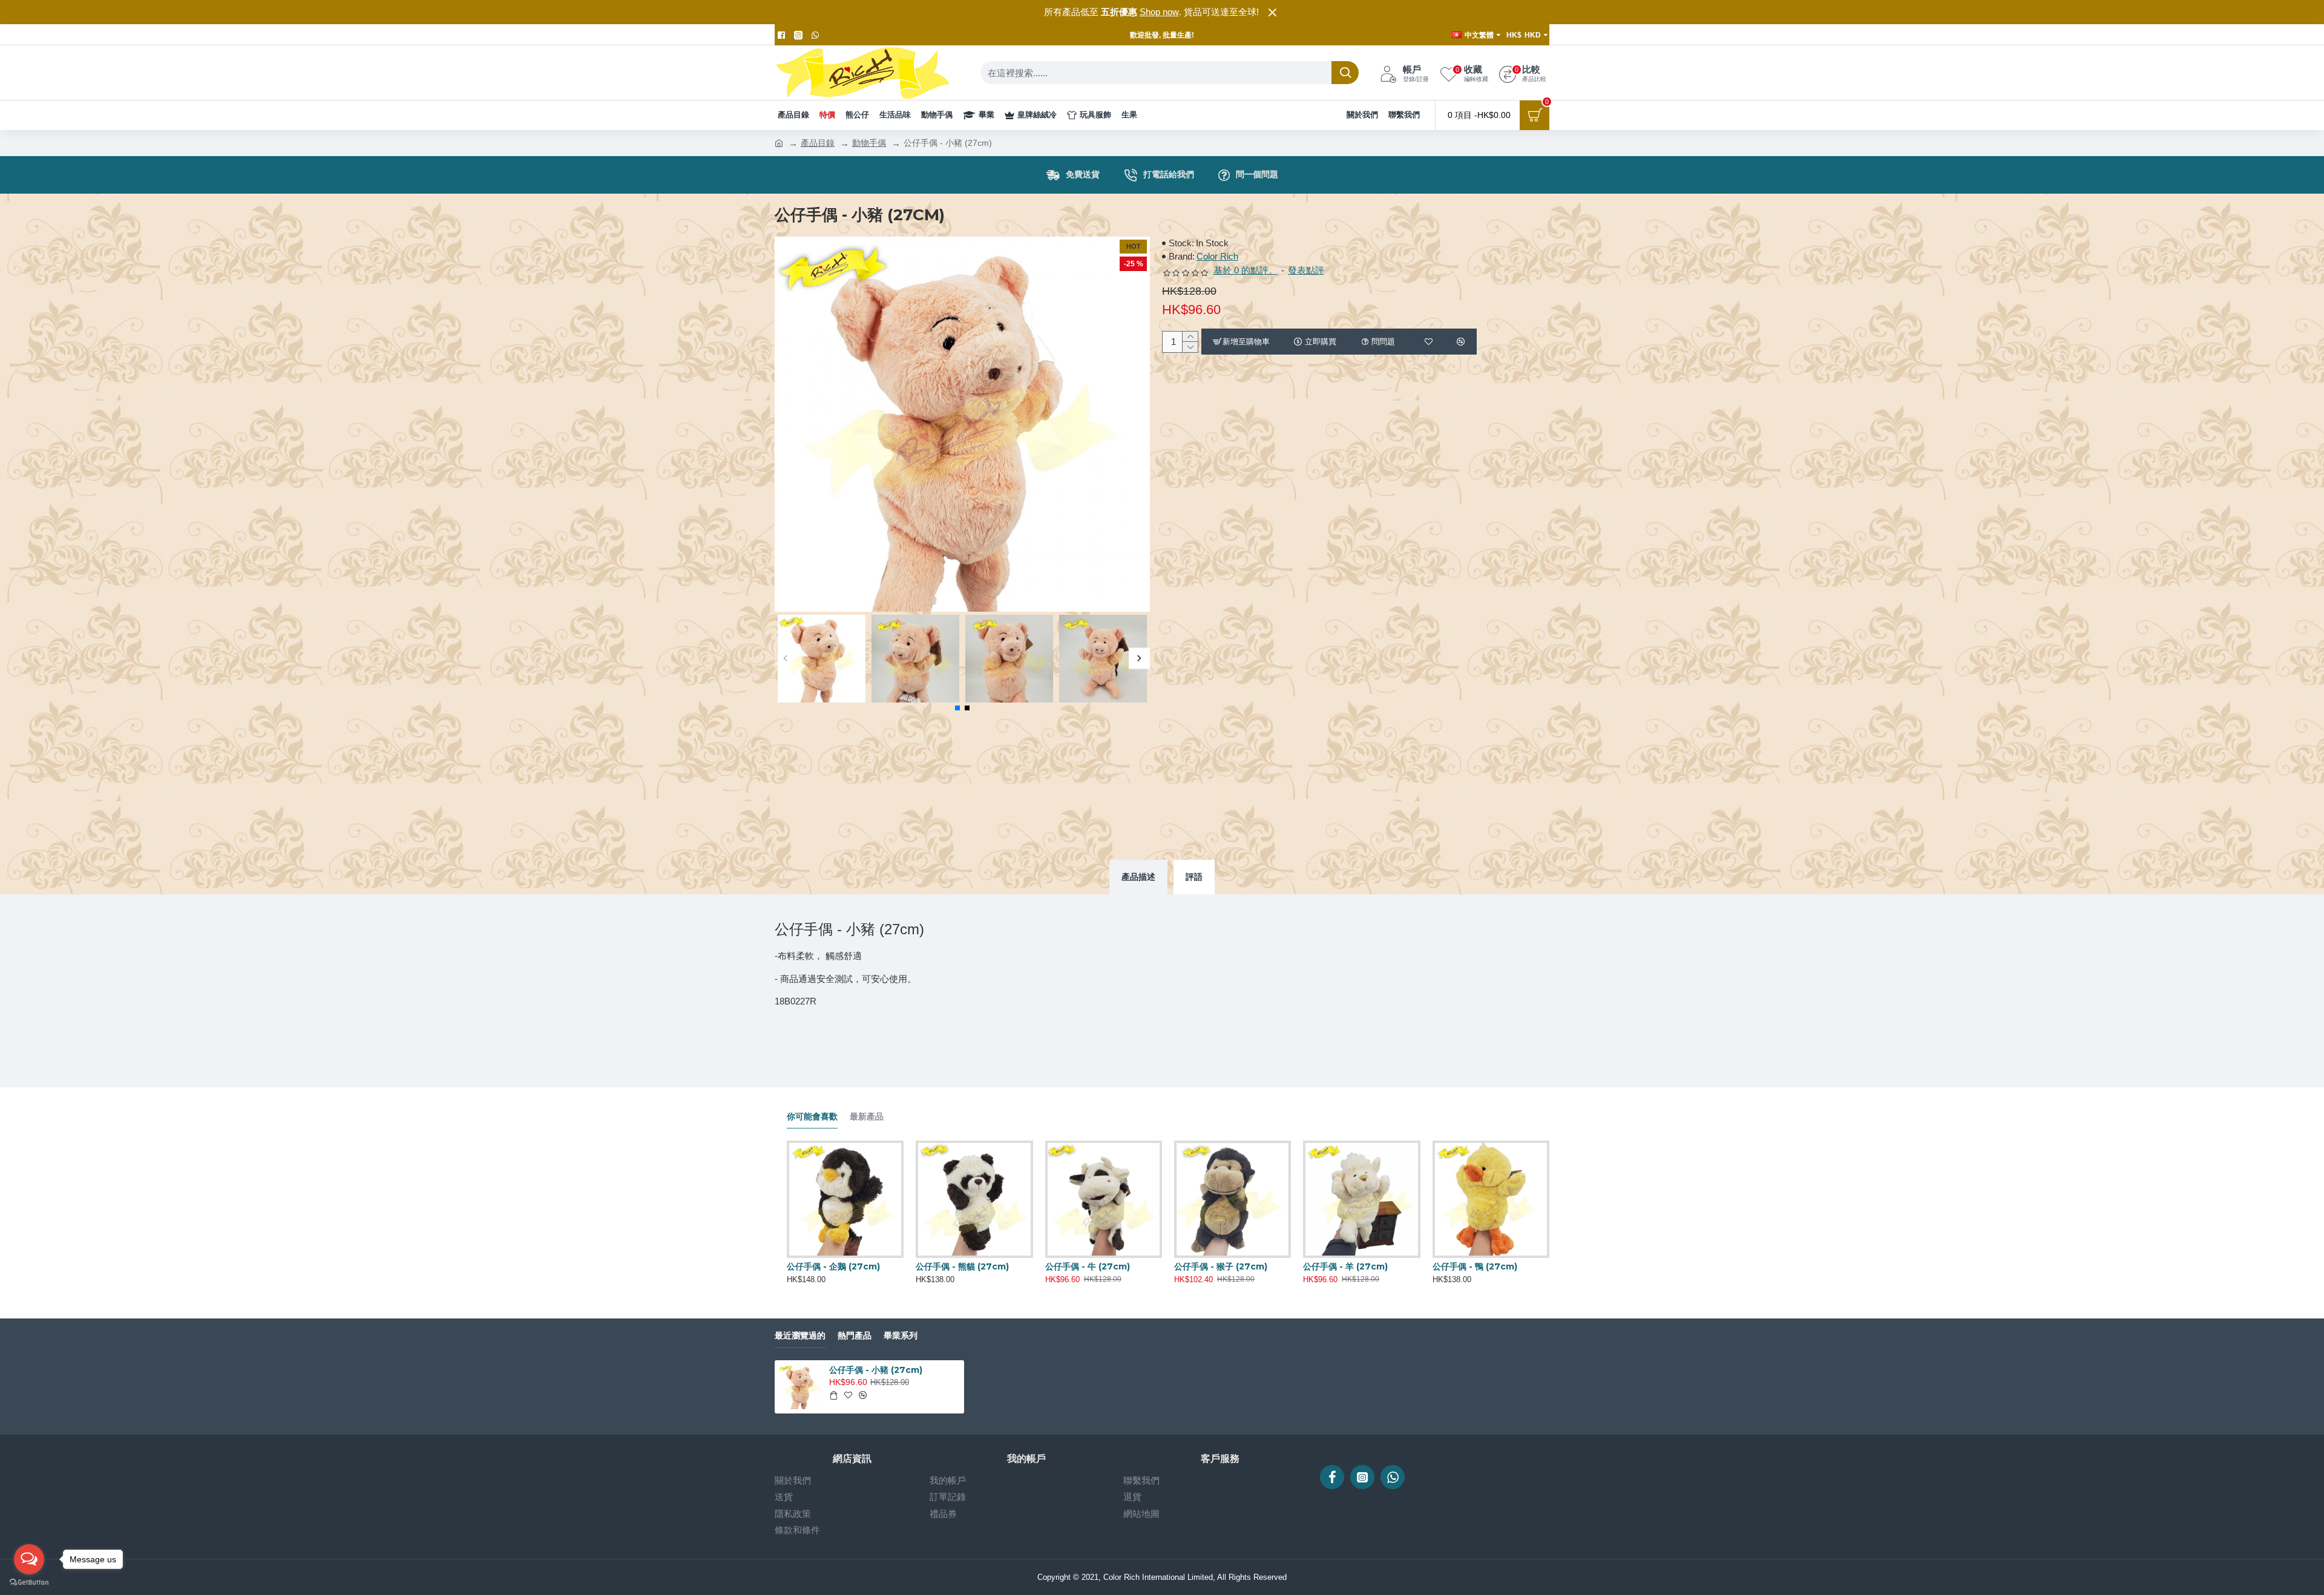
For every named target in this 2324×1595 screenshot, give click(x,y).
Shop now (1159, 12)
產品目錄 (818, 143)
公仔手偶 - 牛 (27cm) (1088, 1266)
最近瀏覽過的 (800, 1336)
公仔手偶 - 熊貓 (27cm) (962, 1266)
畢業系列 (901, 1336)
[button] (785, 659)
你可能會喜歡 (812, 1117)
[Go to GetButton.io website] (29, 1583)
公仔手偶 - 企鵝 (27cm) (833, 1266)
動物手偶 (869, 143)
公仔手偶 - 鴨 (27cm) (1475, 1266)
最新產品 (867, 1117)
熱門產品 (855, 1336)
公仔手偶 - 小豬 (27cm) (876, 1370)
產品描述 (1138, 877)
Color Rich (1217, 256)
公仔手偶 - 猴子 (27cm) (1221, 1266)
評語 (1194, 877)
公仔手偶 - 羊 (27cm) (1345, 1266)
